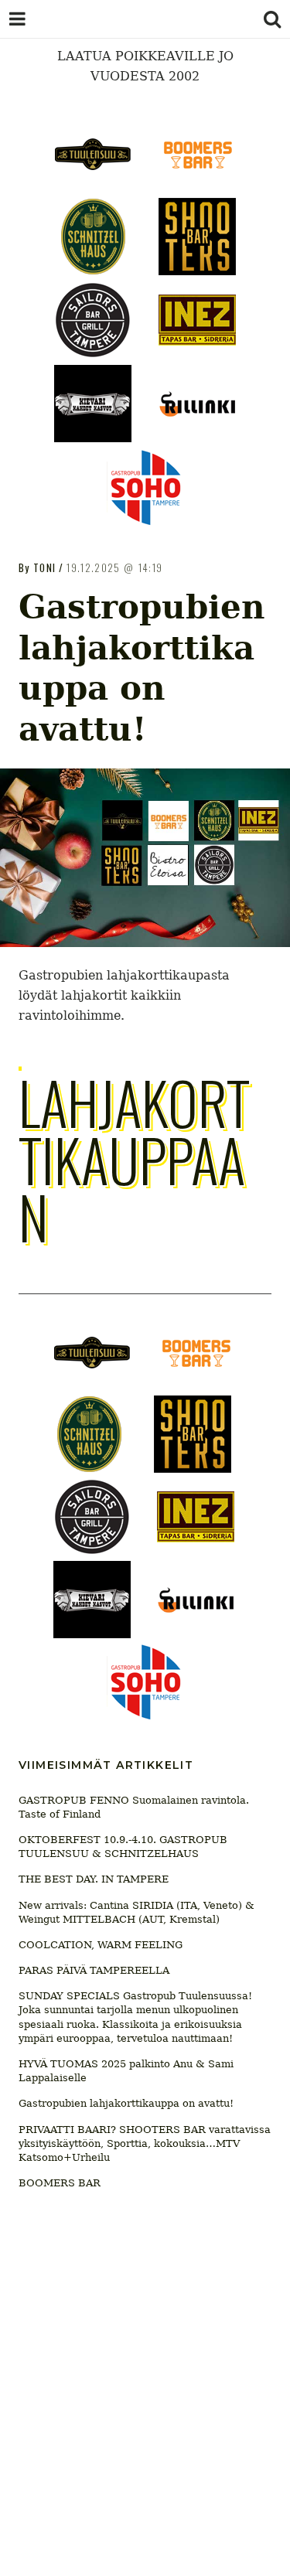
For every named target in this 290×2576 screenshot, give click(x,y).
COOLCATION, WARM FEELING (101, 1945)
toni (44, 567)
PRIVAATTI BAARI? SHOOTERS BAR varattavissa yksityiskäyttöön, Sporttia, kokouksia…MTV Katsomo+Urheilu (145, 2143)
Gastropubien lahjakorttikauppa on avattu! (126, 2103)
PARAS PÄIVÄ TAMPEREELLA (94, 1970)
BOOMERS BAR (60, 2183)
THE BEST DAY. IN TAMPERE (94, 1879)
